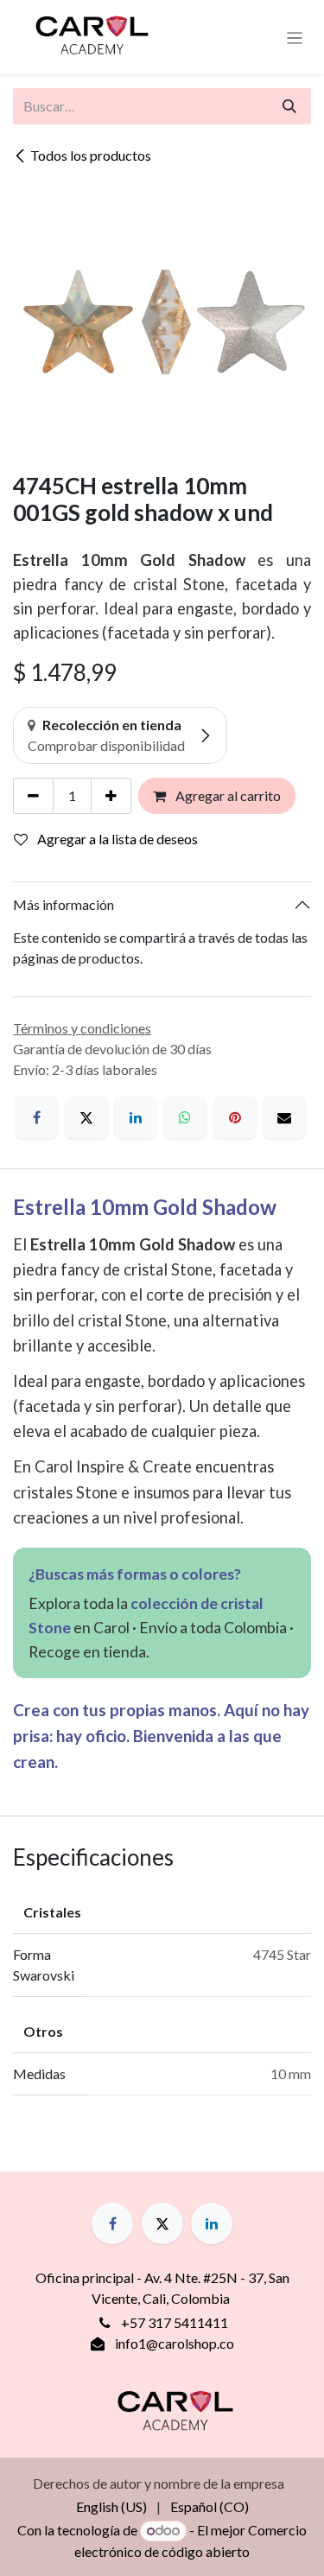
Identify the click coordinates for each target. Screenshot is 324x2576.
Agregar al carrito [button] (227, 795)
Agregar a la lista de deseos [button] (116, 839)
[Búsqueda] (289, 106)
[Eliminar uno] (33, 796)
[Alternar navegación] (295, 37)
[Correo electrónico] (284, 1117)
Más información (64, 904)
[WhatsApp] (185, 1117)
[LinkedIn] (136, 1117)
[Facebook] (36, 1117)
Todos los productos (91, 155)
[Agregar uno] (111, 796)
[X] (86, 1117)
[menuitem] (111, 2507)
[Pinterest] (235, 1117)
